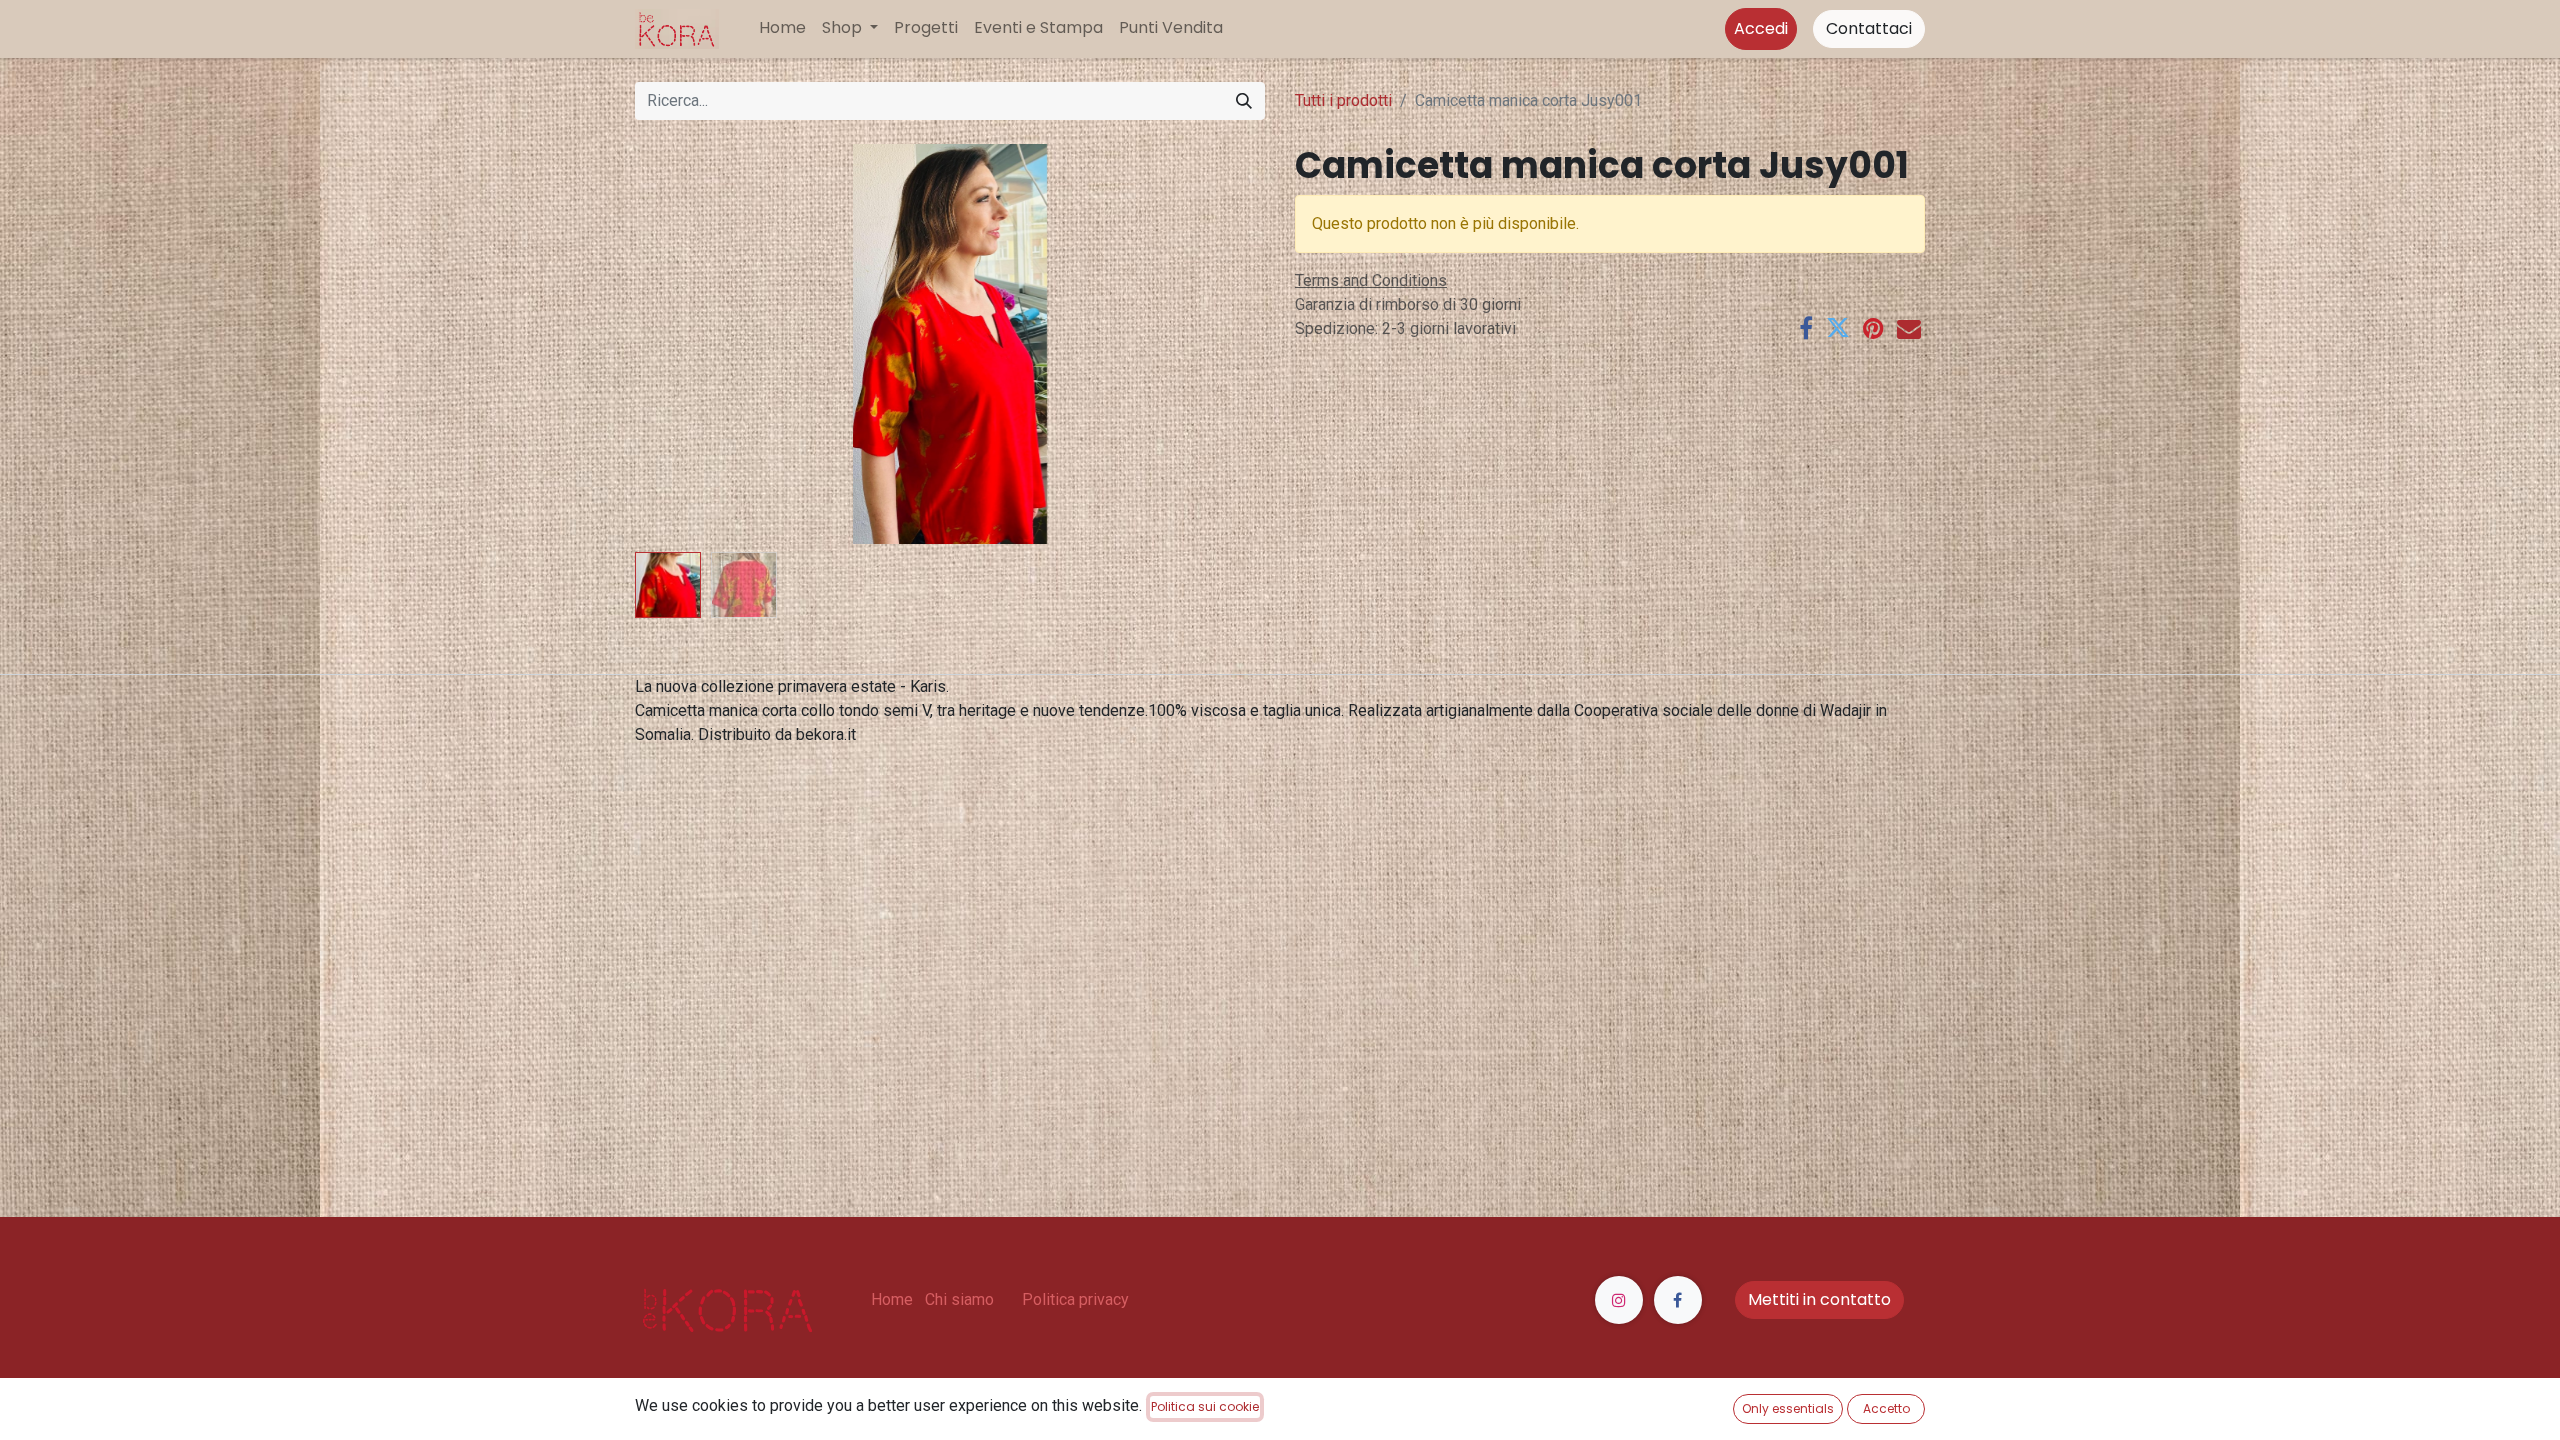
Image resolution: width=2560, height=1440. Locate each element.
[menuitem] (782, 28)
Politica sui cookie (1205, 1406)
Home (892, 1299)
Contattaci (1869, 28)
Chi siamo (959, 1299)
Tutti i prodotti (1343, 100)
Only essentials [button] (1788, 1408)
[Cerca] (1244, 101)
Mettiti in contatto (1819, 1299)
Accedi (1761, 28)
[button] (682, 344)
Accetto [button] (1886, 1408)
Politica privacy (1075, 1299)
